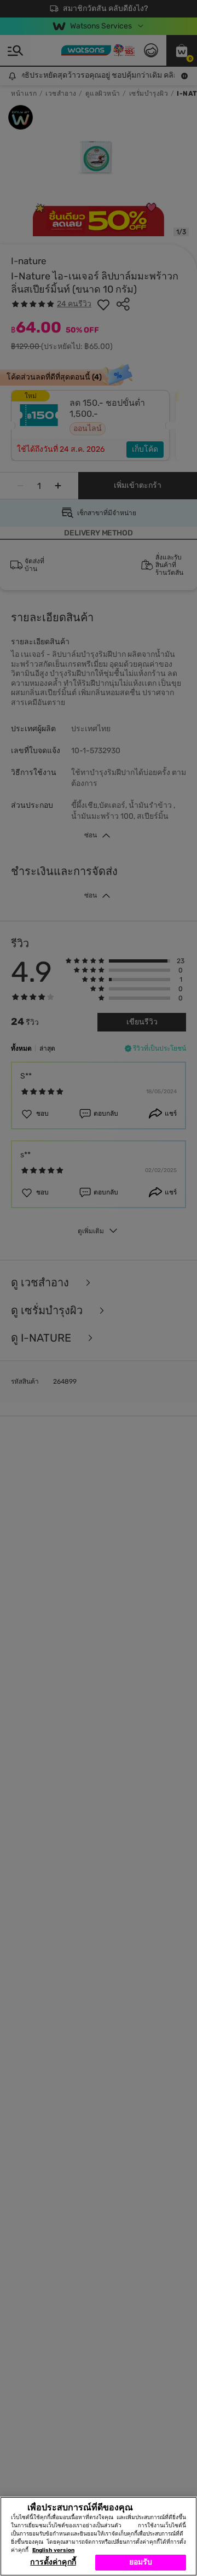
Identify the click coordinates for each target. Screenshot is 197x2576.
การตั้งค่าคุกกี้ (53, 2562)
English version (53, 2550)
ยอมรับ (141, 2562)
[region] (99, 2536)
